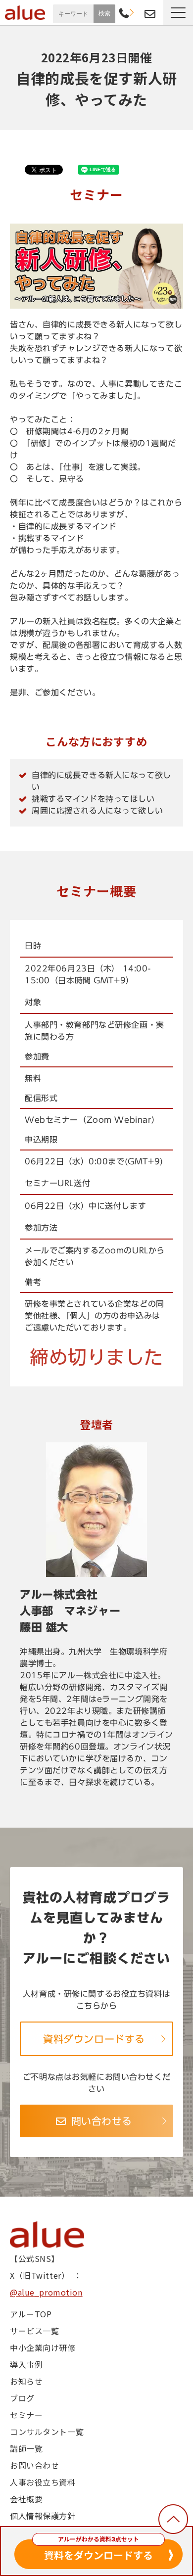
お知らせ (26, 2381)
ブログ (22, 2398)
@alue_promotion (46, 2292)
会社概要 (26, 2499)
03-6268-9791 (124, 14)
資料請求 (137, 12)
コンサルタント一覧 (47, 2432)
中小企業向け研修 (43, 2347)
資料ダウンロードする (94, 2039)
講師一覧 (26, 2448)
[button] (178, 13)
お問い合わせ (150, 14)
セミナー (26, 2415)
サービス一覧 (34, 2331)
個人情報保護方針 (43, 2516)
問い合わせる (102, 2121)
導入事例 (26, 2364)
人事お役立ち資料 (43, 2482)
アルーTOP (31, 2314)
